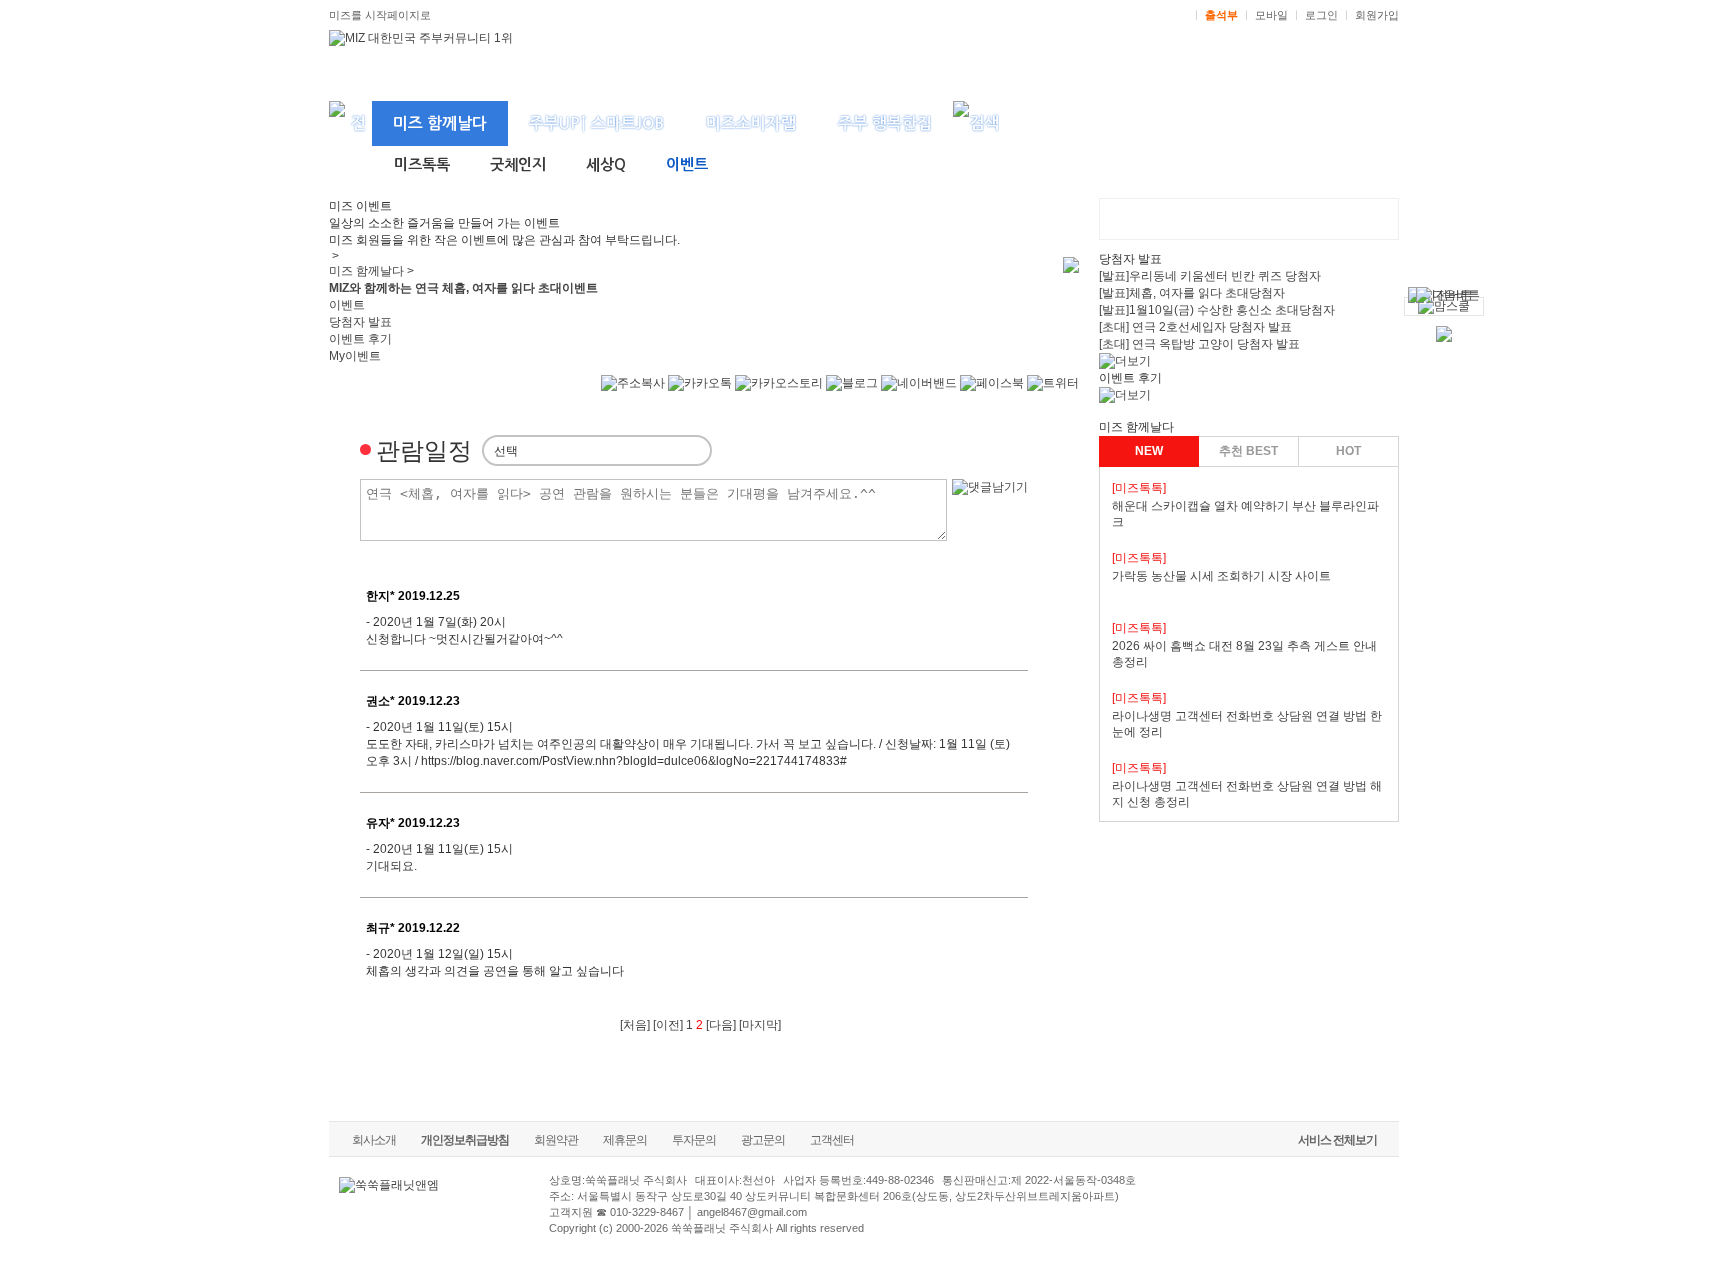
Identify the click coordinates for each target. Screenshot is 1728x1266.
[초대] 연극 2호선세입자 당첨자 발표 (1195, 327)
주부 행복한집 (885, 123)
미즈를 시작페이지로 (380, 15)
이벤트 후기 (360, 339)
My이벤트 (355, 356)
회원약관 (556, 1140)
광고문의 (763, 1140)
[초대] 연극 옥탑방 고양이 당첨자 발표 (1199, 344)
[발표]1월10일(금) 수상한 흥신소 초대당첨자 (1217, 310)
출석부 (1221, 15)
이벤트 (687, 164)
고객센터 (832, 1140)
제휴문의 (625, 1140)
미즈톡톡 (422, 164)
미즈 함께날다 (440, 123)
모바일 (1271, 15)
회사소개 (374, 1140)
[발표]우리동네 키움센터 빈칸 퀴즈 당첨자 (1210, 276)
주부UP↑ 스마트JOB (596, 123)
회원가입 (1377, 15)
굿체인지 (518, 164)
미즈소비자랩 (751, 123)
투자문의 (694, 1140)
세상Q (606, 164)
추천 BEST (1248, 451)
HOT (1348, 451)
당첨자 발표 (360, 322)
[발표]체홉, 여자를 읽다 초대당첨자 (1192, 293)
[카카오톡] (700, 392)
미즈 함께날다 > (371, 271)
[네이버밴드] (919, 392)
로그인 (1321, 15)
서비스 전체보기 (1337, 1140)
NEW (1149, 451)
